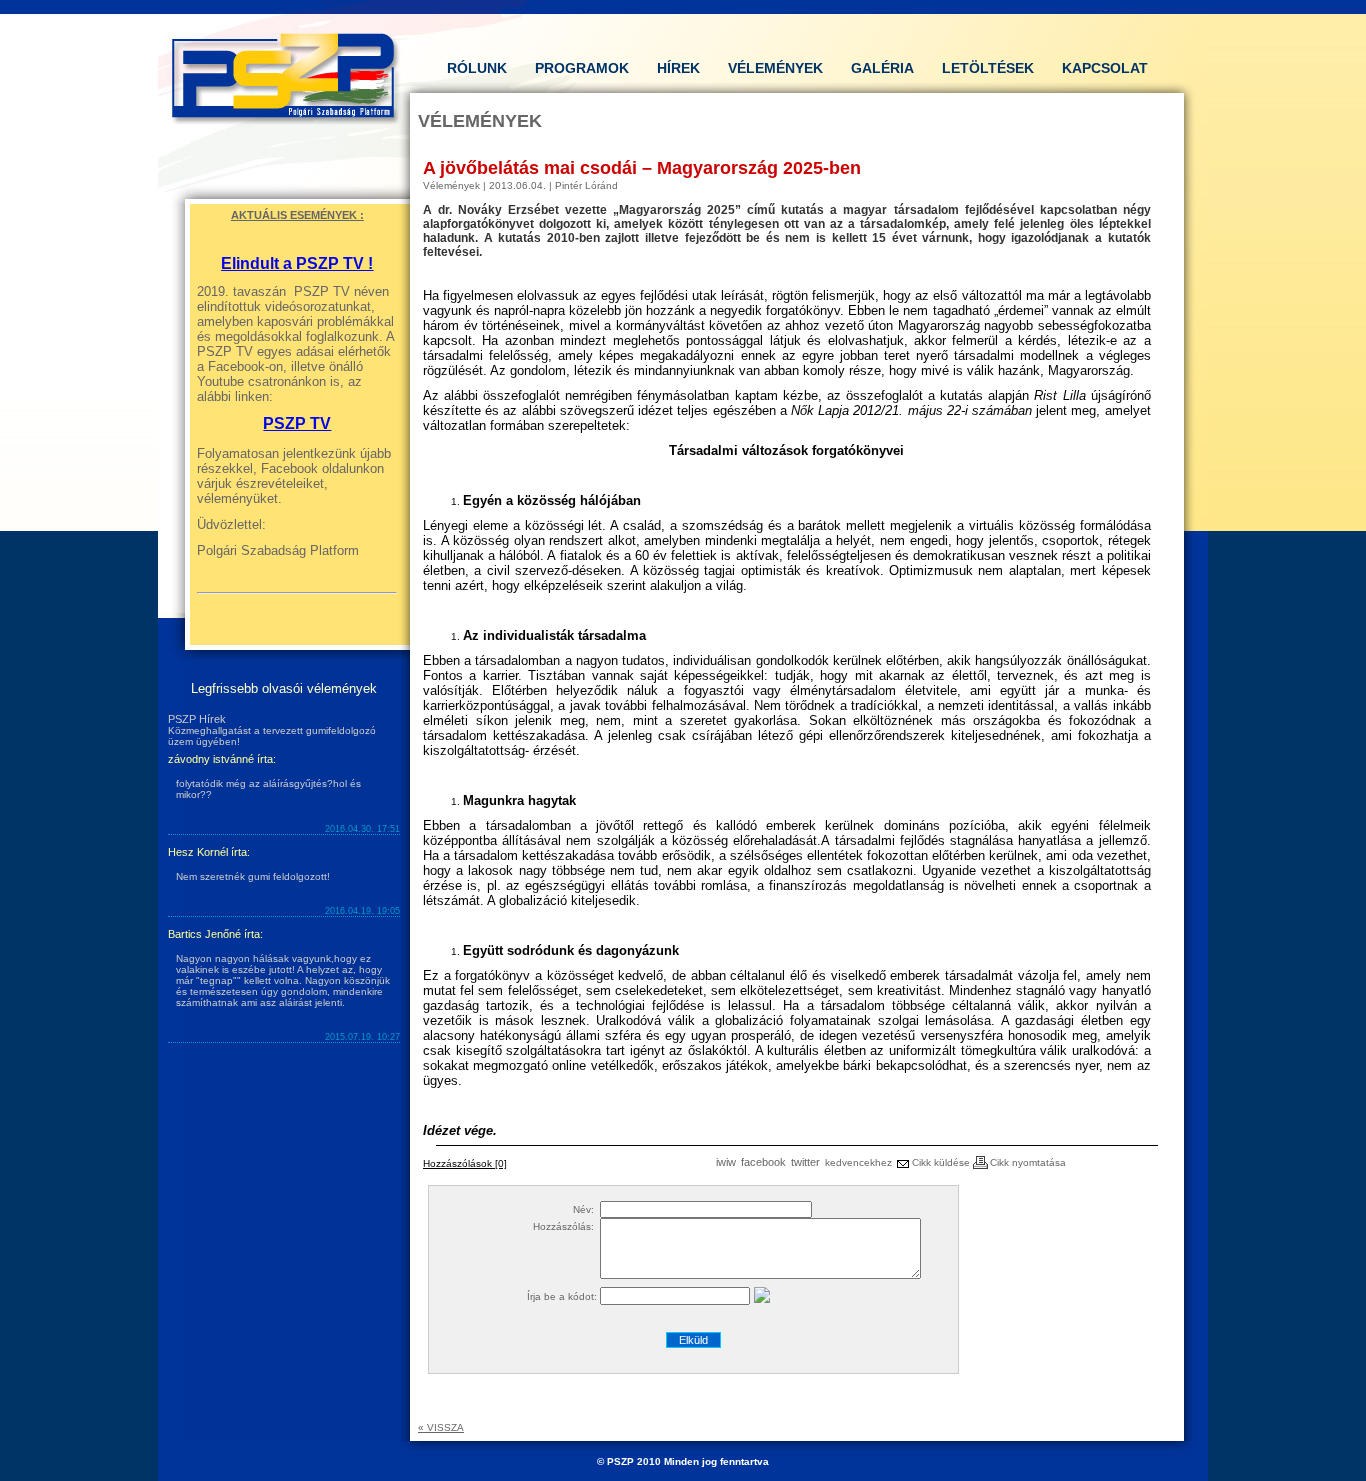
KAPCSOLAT (1105, 68)
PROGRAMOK (582, 68)
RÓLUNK (477, 68)
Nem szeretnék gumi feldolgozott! (253, 876)
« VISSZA (441, 1427)
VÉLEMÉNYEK (775, 68)
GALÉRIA (882, 68)
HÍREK (678, 68)
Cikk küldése (939, 1162)
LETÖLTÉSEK (988, 68)
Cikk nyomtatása (1028, 1162)
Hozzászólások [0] (465, 1163)
